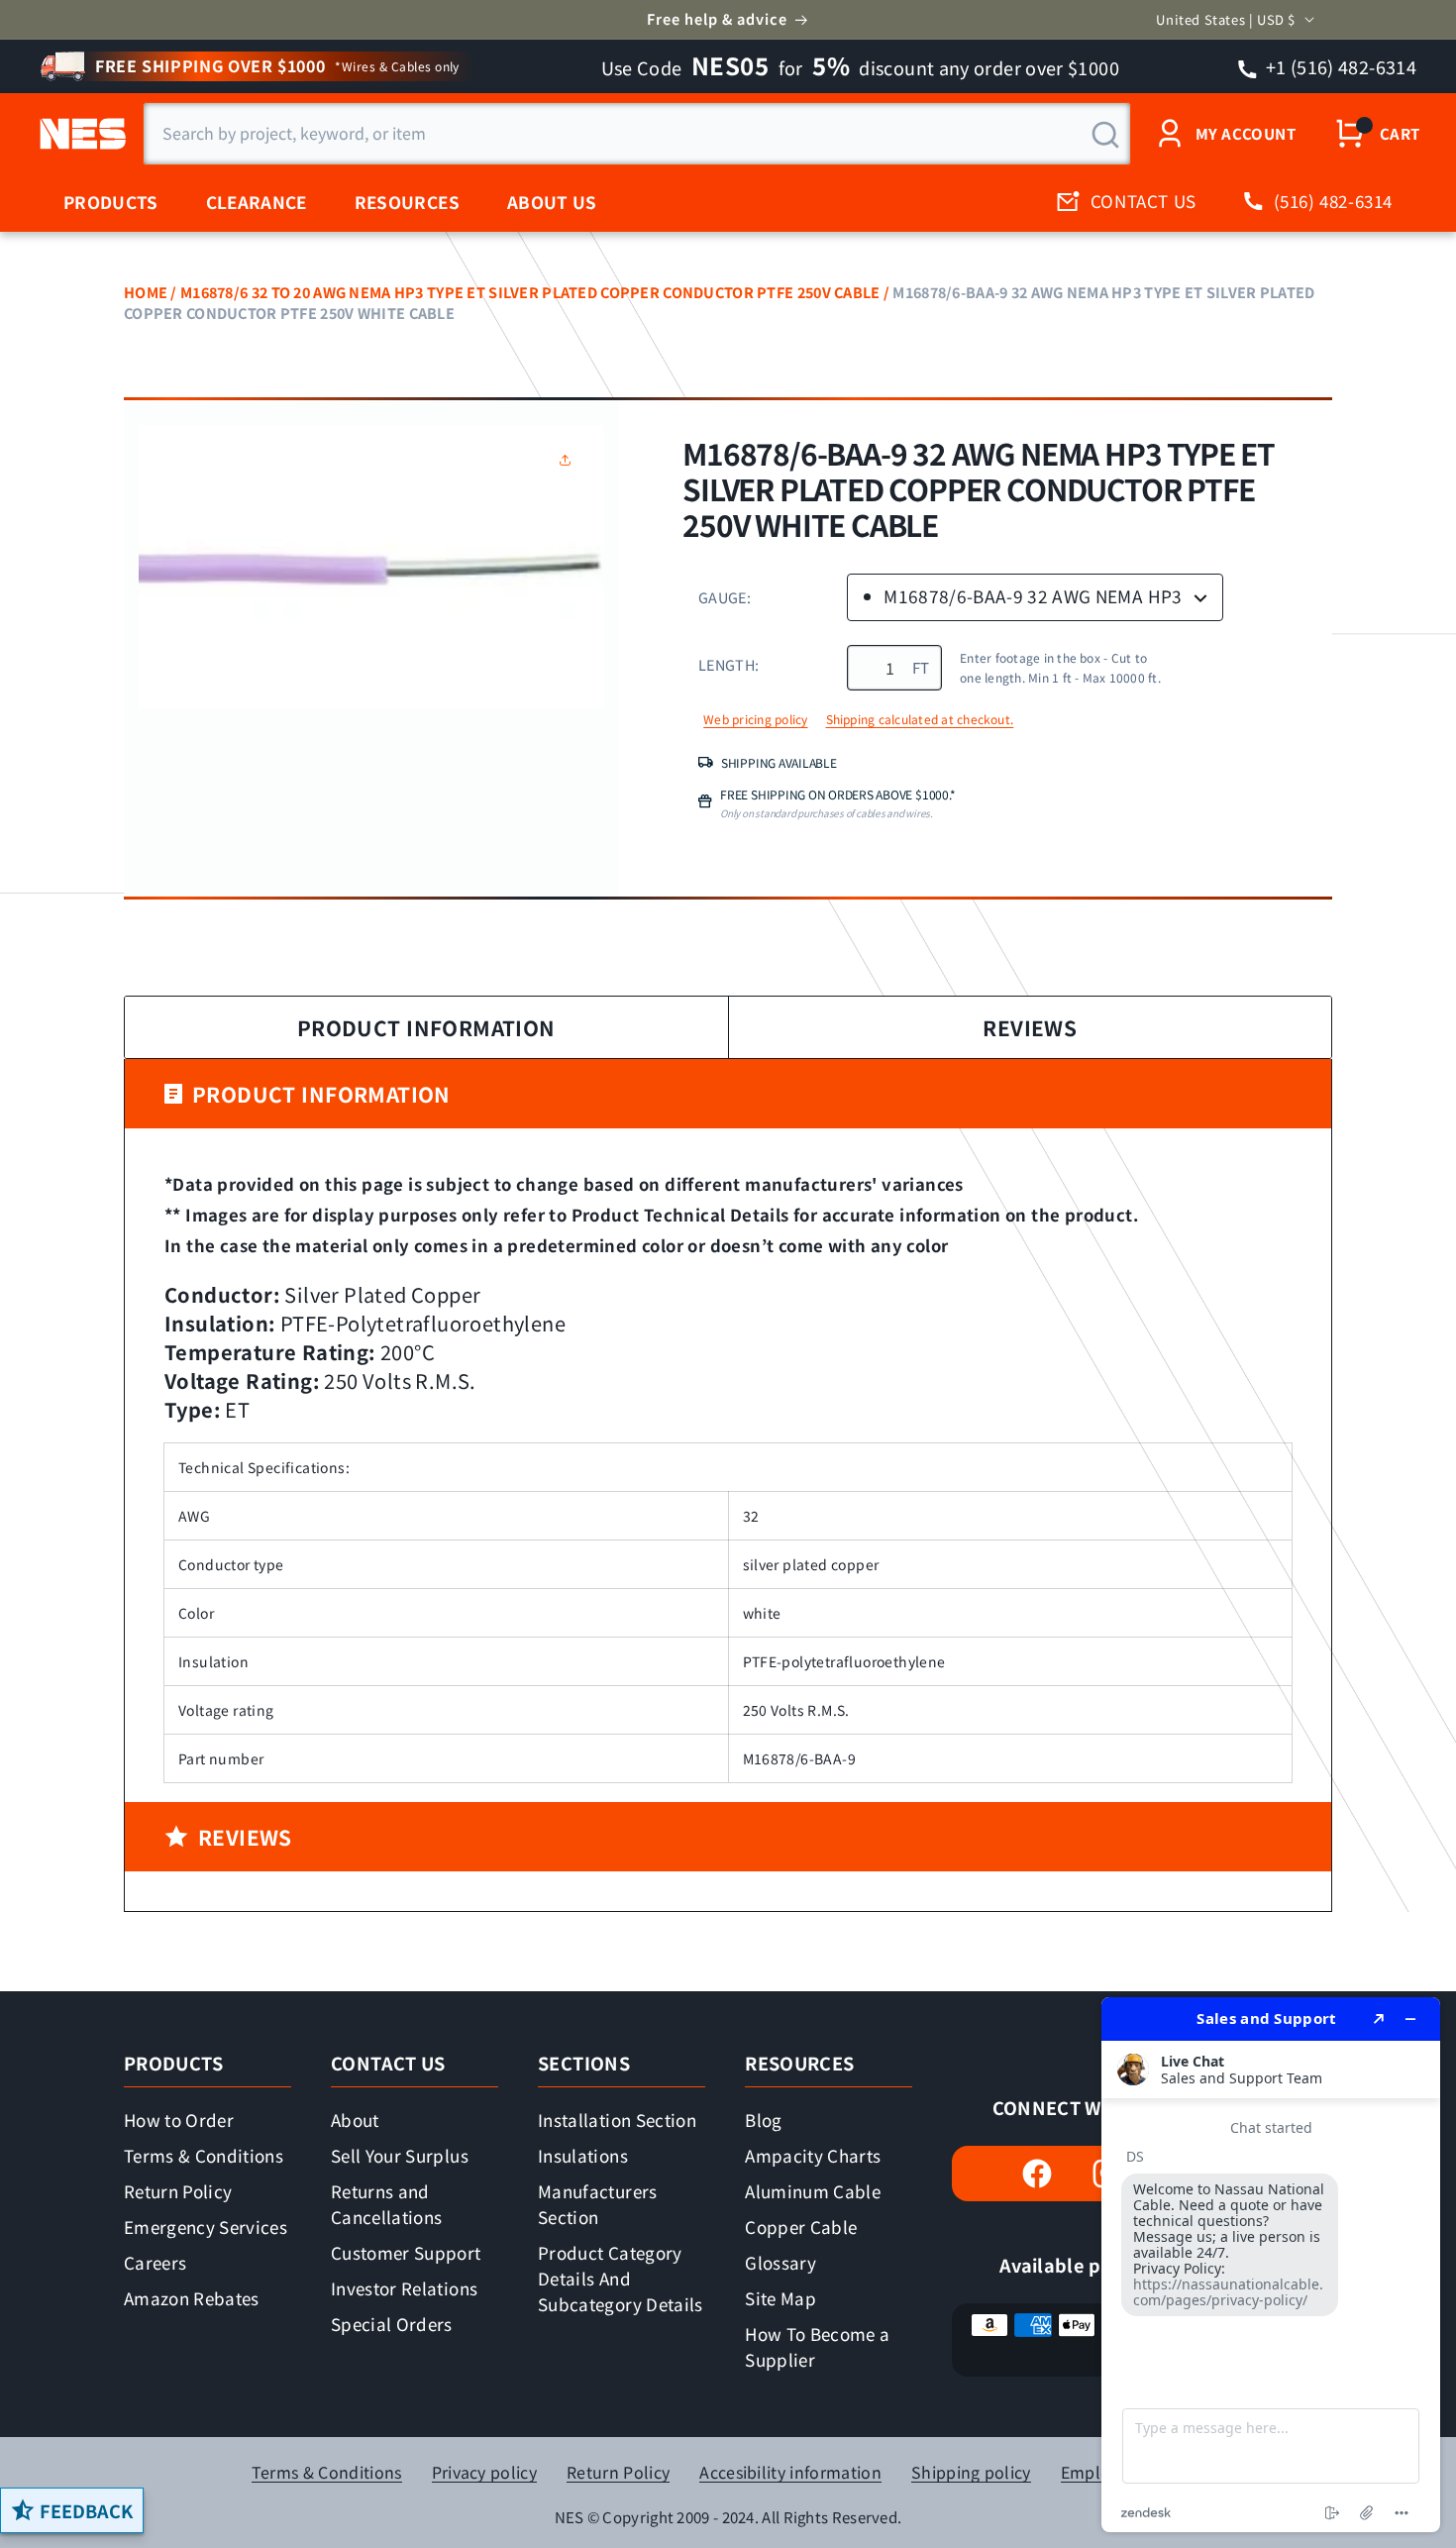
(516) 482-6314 (1333, 201)
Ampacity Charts (813, 2155)
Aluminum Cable (813, 2191)
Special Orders (392, 2324)
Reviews (1030, 1027)
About (355, 2120)
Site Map (780, 2298)
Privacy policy (484, 2472)
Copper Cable (801, 2227)
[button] (570, 460)
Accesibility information (790, 2472)
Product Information (426, 1027)
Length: (728, 664)
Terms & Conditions (204, 2155)
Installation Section (617, 2120)
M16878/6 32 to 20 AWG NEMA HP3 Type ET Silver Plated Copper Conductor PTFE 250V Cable (530, 292)
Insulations (583, 2155)
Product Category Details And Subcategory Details (620, 2278)
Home (146, 292)
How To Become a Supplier (817, 2346)
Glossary (780, 2262)
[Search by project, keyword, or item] (1105, 135)
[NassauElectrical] (80, 134)
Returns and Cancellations (386, 2204)
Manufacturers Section (597, 2204)
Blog (763, 2120)
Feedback (86, 2510)
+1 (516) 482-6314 (1340, 66)
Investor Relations (404, 2288)
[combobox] (637, 134)
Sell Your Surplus (400, 2155)
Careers (155, 2262)
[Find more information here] (1271, 2265)
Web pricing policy (755, 719)
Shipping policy (971, 2472)
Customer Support (406, 2252)
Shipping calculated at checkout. (920, 719)
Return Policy (178, 2191)
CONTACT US (1144, 201)
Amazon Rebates (192, 2298)
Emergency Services (206, 2227)
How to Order (179, 2120)
